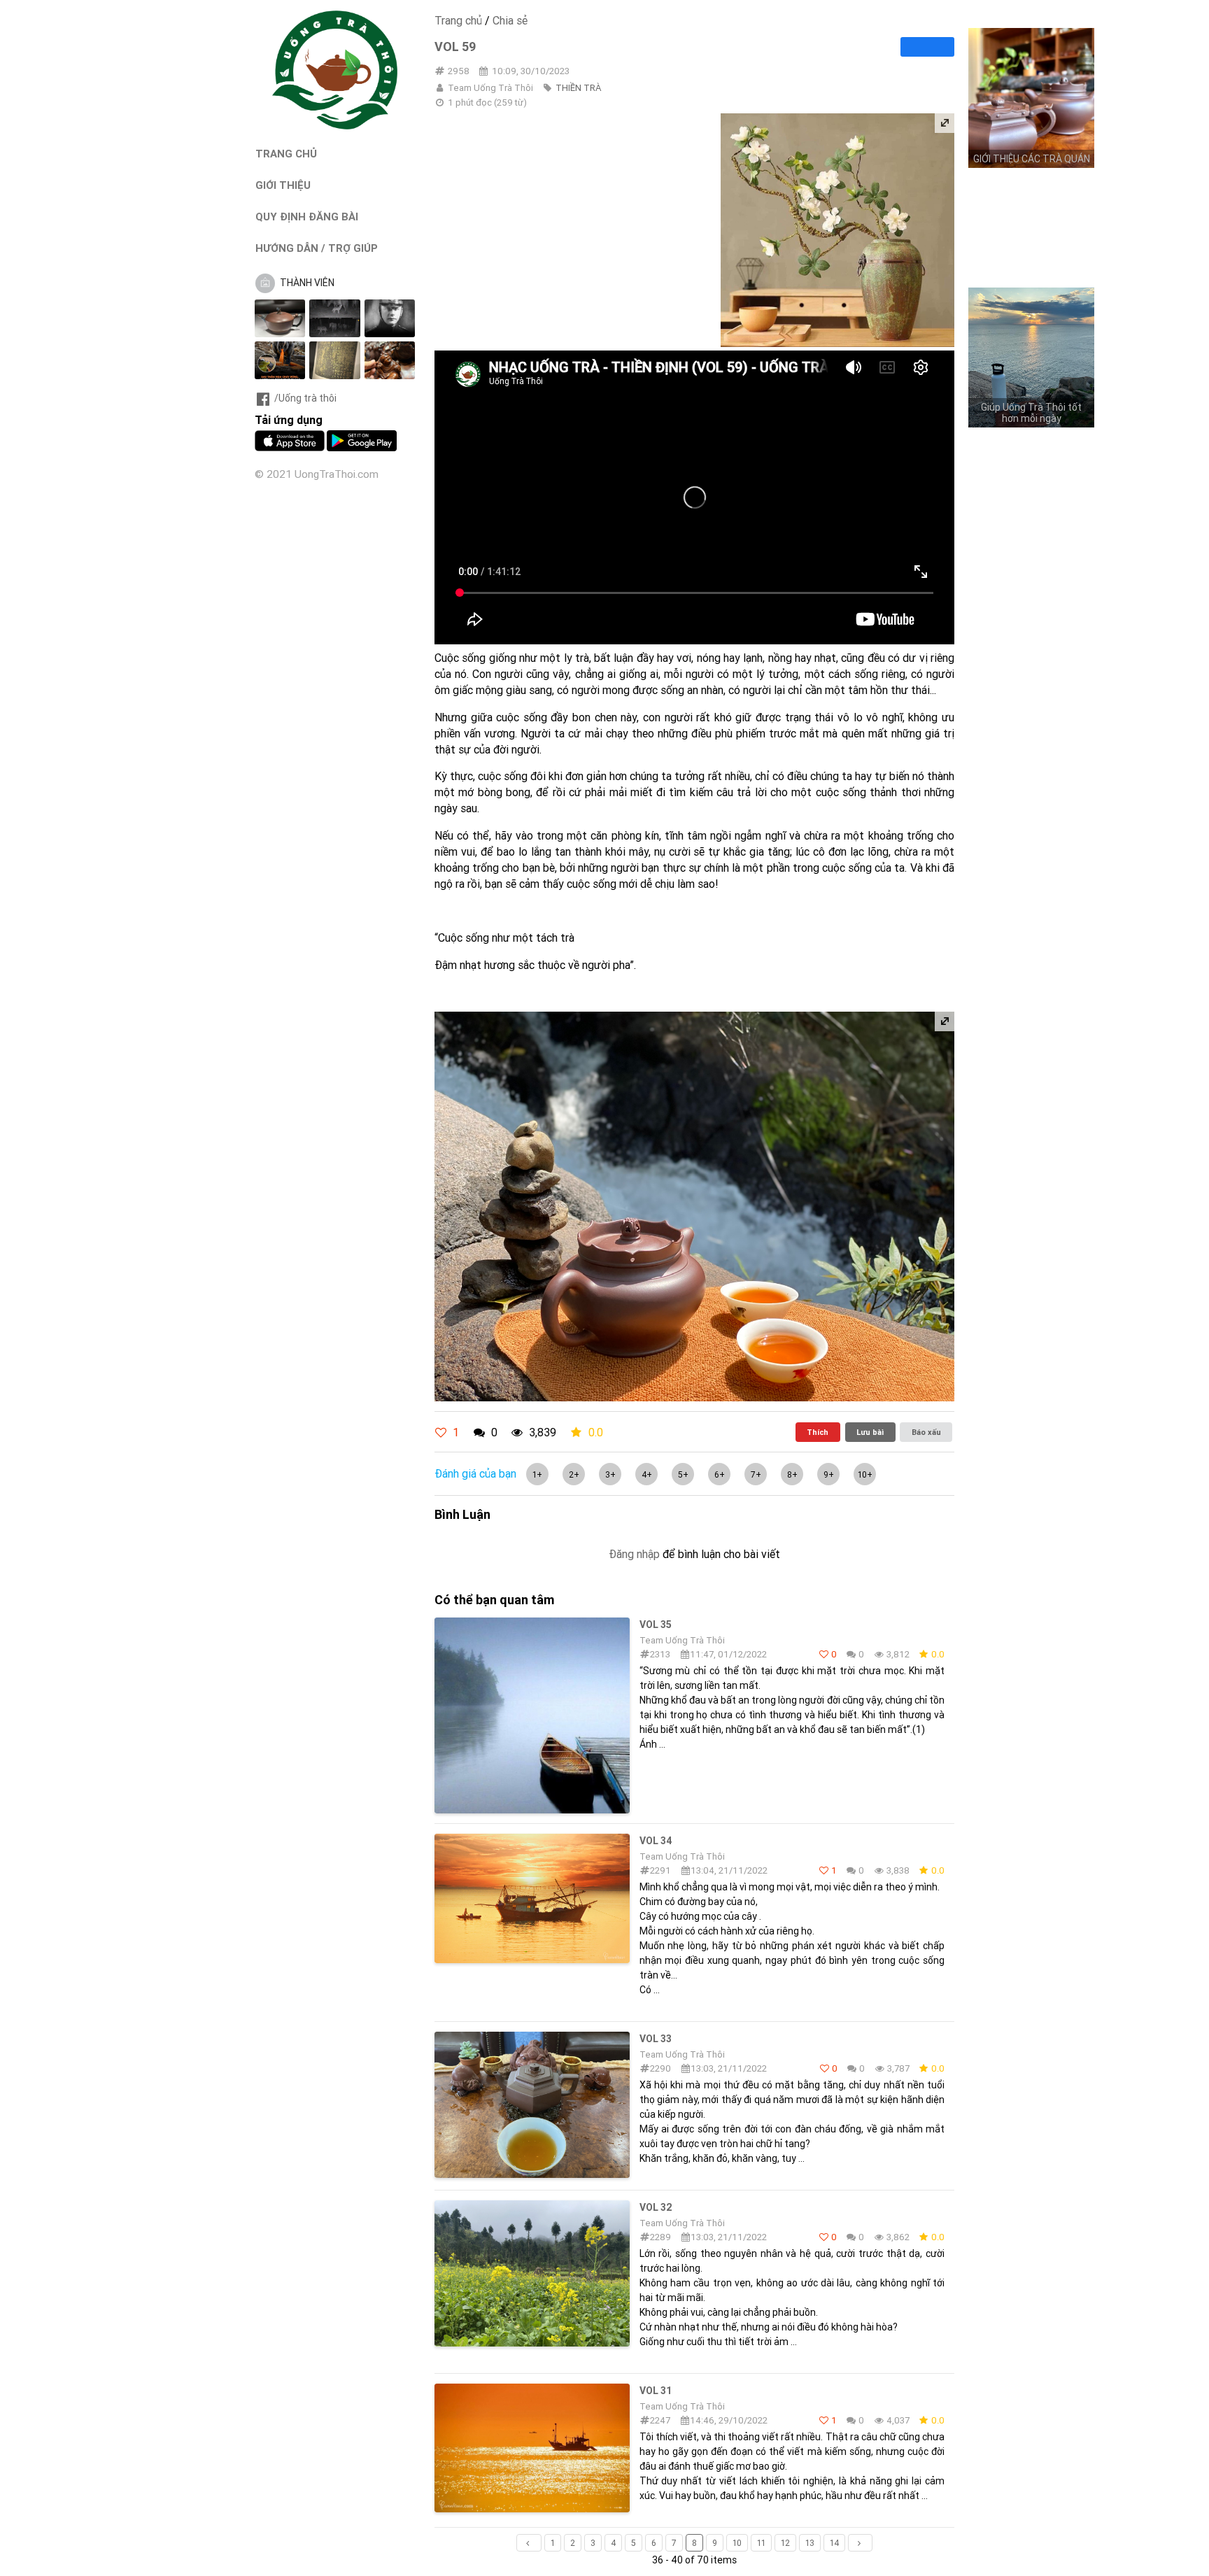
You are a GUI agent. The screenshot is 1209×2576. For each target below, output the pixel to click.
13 (810, 2543)
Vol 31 (656, 2391)
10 (737, 2543)
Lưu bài (870, 1432)
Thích (818, 1432)
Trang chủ (458, 20)
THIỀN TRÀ (578, 88)
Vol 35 (656, 1625)
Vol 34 (656, 1841)
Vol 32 (656, 2207)
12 (785, 2543)
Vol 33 (656, 2039)
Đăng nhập (634, 1554)
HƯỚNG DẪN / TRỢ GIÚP (317, 248)
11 (761, 2543)
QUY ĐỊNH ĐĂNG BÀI (307, 217)
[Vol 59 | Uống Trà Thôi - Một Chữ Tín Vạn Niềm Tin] (335, 126)
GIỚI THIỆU (283, 185)
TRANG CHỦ (286, 154)
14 (834, 2543)
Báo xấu (926, 1432)
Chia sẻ (510, 20)
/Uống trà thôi (305, 398)
